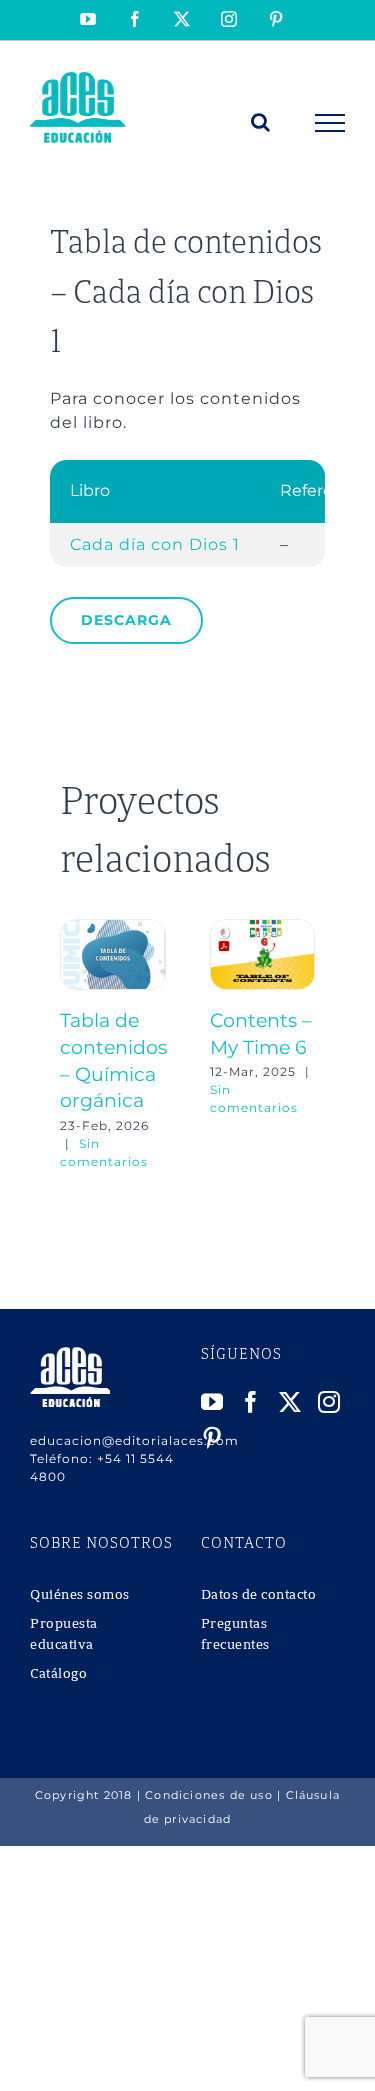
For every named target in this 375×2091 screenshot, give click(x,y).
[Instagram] (329, 1402)
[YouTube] (212, 1402)
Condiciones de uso (209, 1795)
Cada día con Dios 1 (155, 544)
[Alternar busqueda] (261, 122)
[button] (75, 1045)
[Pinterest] (212, 1438)
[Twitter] (290, 1402)
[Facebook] (251, 1402)
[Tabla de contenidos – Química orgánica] (113, 928)
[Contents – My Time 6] (263, 928)
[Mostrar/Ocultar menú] (330, 123)
